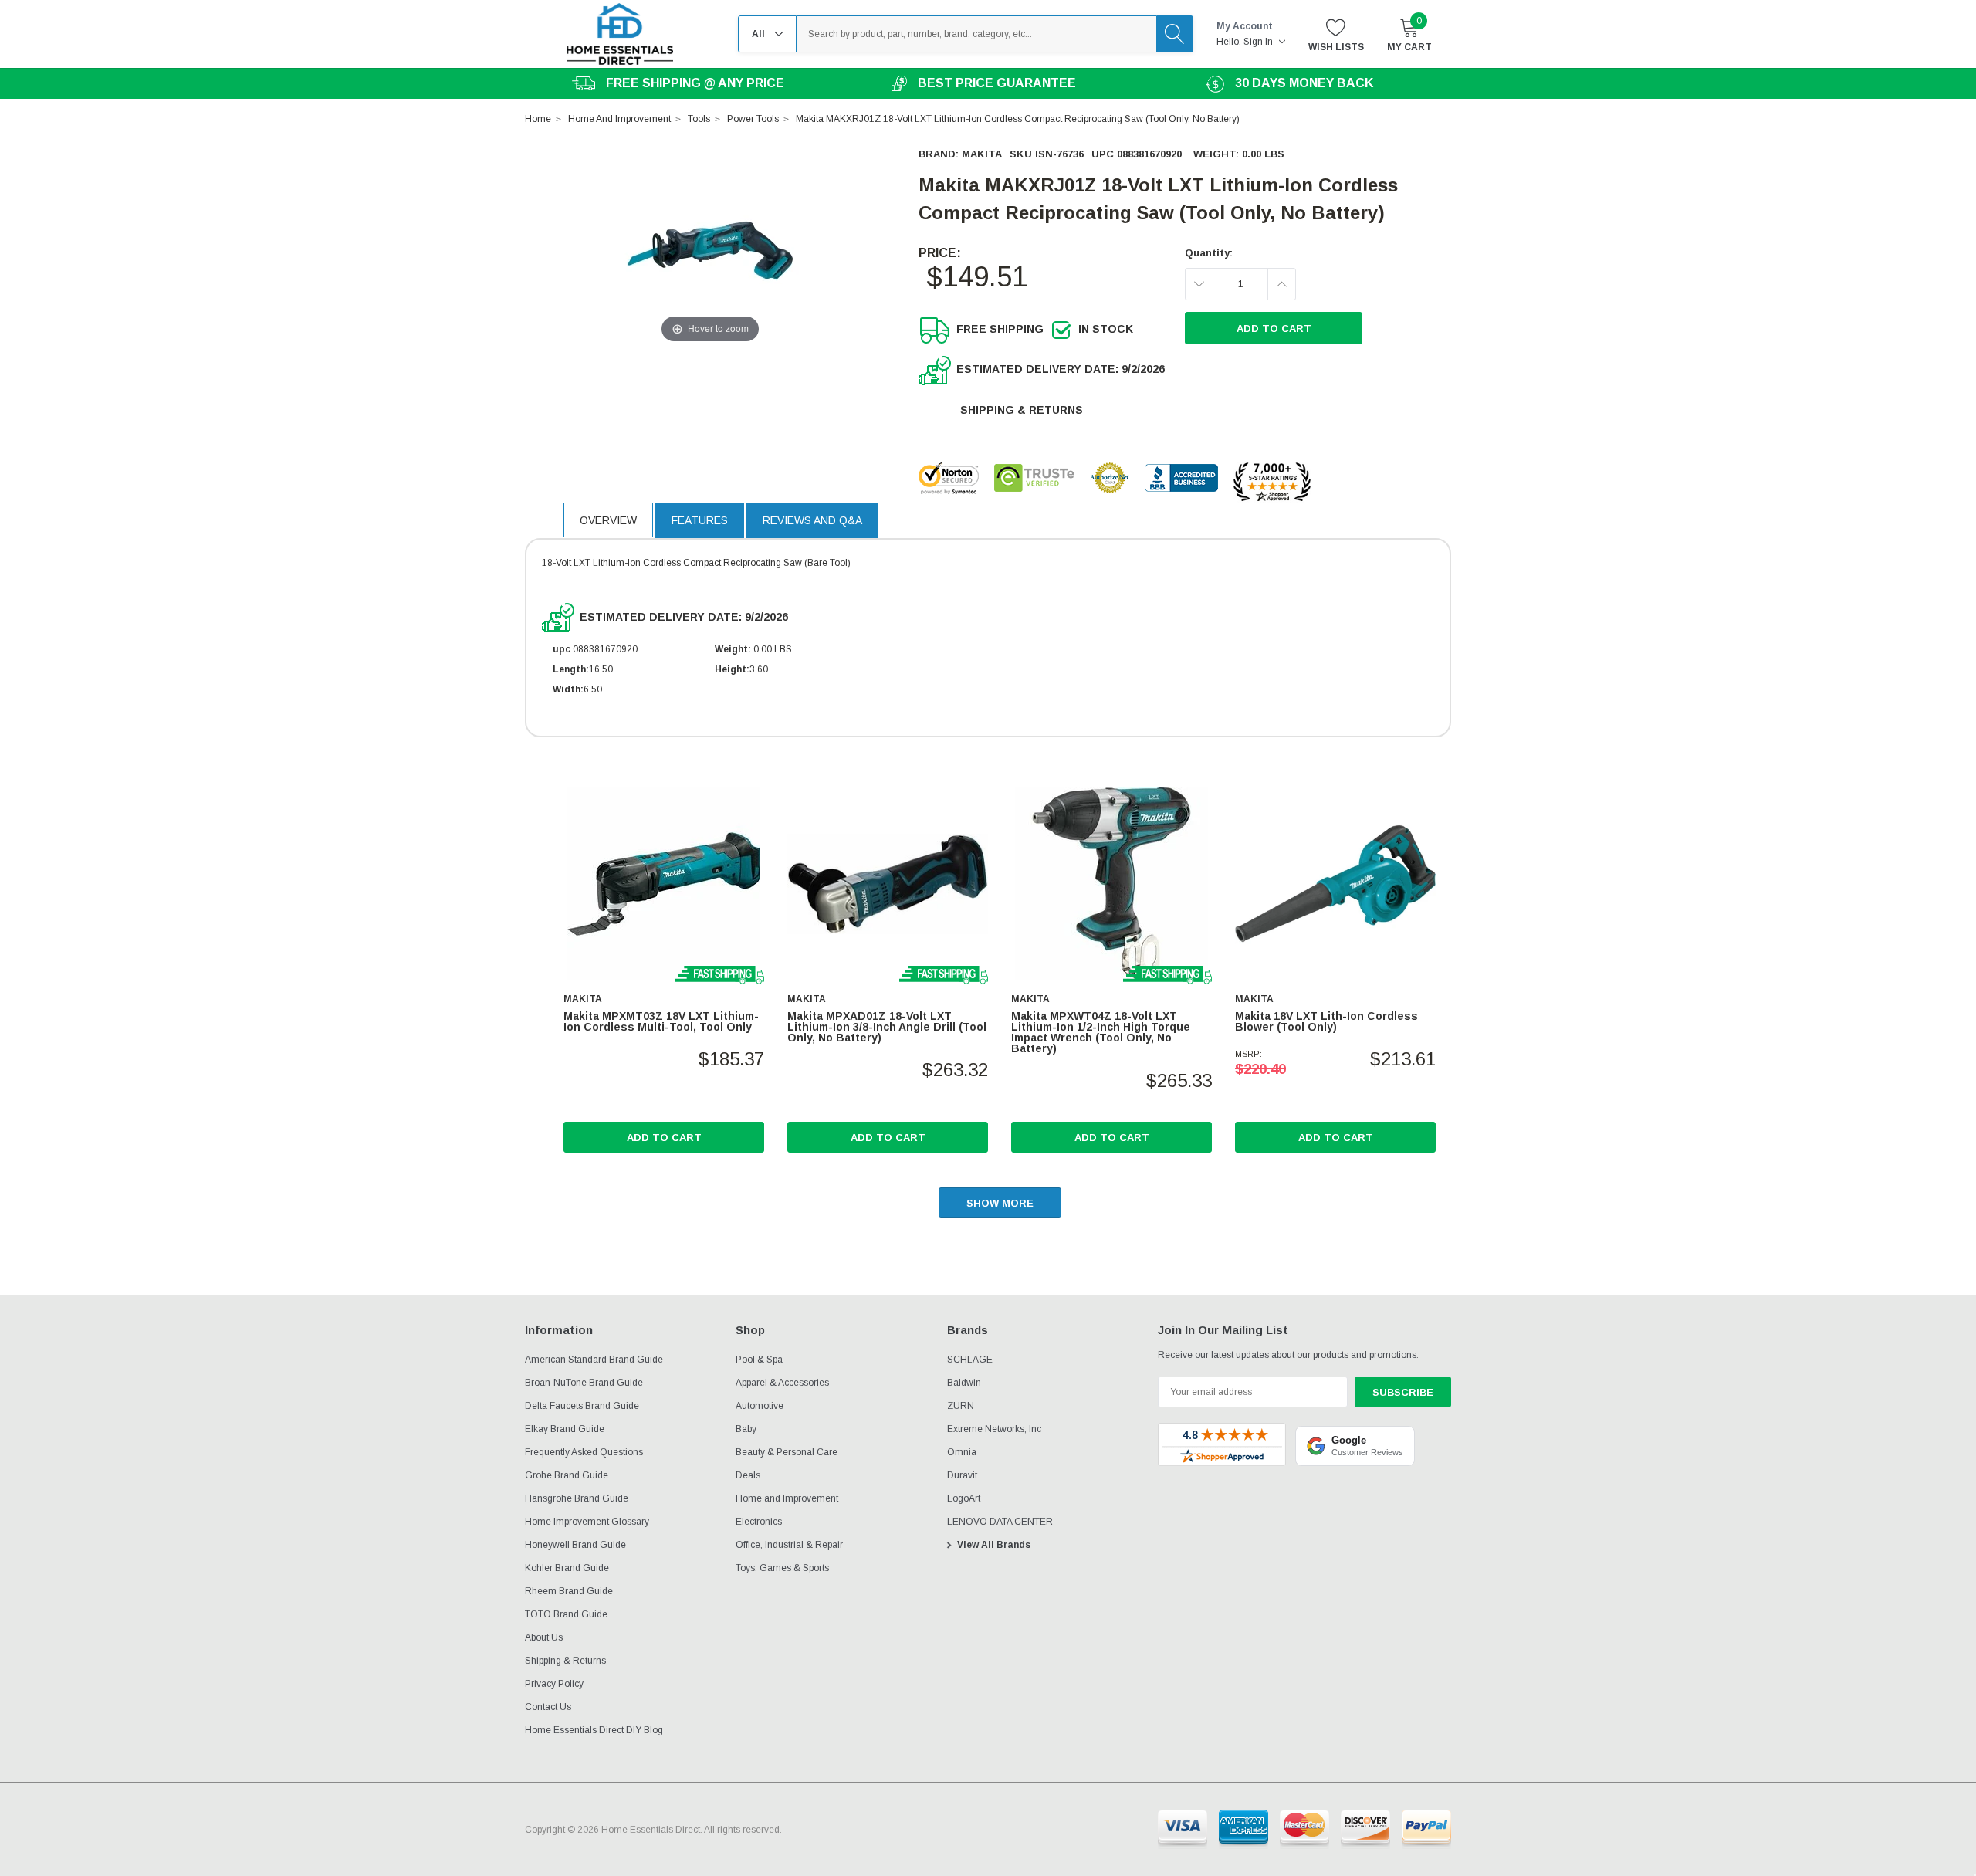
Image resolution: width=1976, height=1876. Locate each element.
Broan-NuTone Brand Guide (584, 1383)
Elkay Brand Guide (565, 1429)
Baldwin (964, 1383)
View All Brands (994, 1545)
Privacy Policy (554, 1684)
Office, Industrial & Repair (789, 1545)
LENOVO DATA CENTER (1000, 1522)
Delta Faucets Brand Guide (582, 1406)
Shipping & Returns (1022, 410)
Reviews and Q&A (812, 520)
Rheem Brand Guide (569, 1591)
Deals (748, 1475)
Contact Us (548, 1707)
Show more (1000, 1203)
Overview (608, 520)
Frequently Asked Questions (584, 1452)
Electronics (759, 1522)
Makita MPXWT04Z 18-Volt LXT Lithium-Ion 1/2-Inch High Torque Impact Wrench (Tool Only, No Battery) (1101, 1032)
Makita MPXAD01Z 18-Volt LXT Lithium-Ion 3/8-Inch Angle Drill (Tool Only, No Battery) (887, 1027)
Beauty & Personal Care (787, 1452)
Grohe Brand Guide (567, 1475)
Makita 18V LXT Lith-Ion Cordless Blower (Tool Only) (1326, 1021)
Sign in (1259, 42)
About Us (544, 1637)
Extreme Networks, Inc (994, 1429)
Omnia (962, 1452)
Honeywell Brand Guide (575, 1545)
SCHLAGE (970, 1360)
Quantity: (1209, 253)
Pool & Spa (759, 1360)
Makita (982, 154)
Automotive (760, 1406)
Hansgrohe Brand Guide (577, 1498)
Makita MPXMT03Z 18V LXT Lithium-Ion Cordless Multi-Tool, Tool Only (661, 1021)
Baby (746, 1429)
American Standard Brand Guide (594, 1360)
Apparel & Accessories (782, 1383)
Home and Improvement (787, 1498)
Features (700, 520)
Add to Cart (664, 1138)
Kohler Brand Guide (567, 1568)
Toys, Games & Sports (782, 1568)
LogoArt (964, 1498)
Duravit (962, 1475)
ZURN (961, 1406)
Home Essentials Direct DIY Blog (594, 1730)
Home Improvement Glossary (587, 1522)
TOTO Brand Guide (566, 1614)
